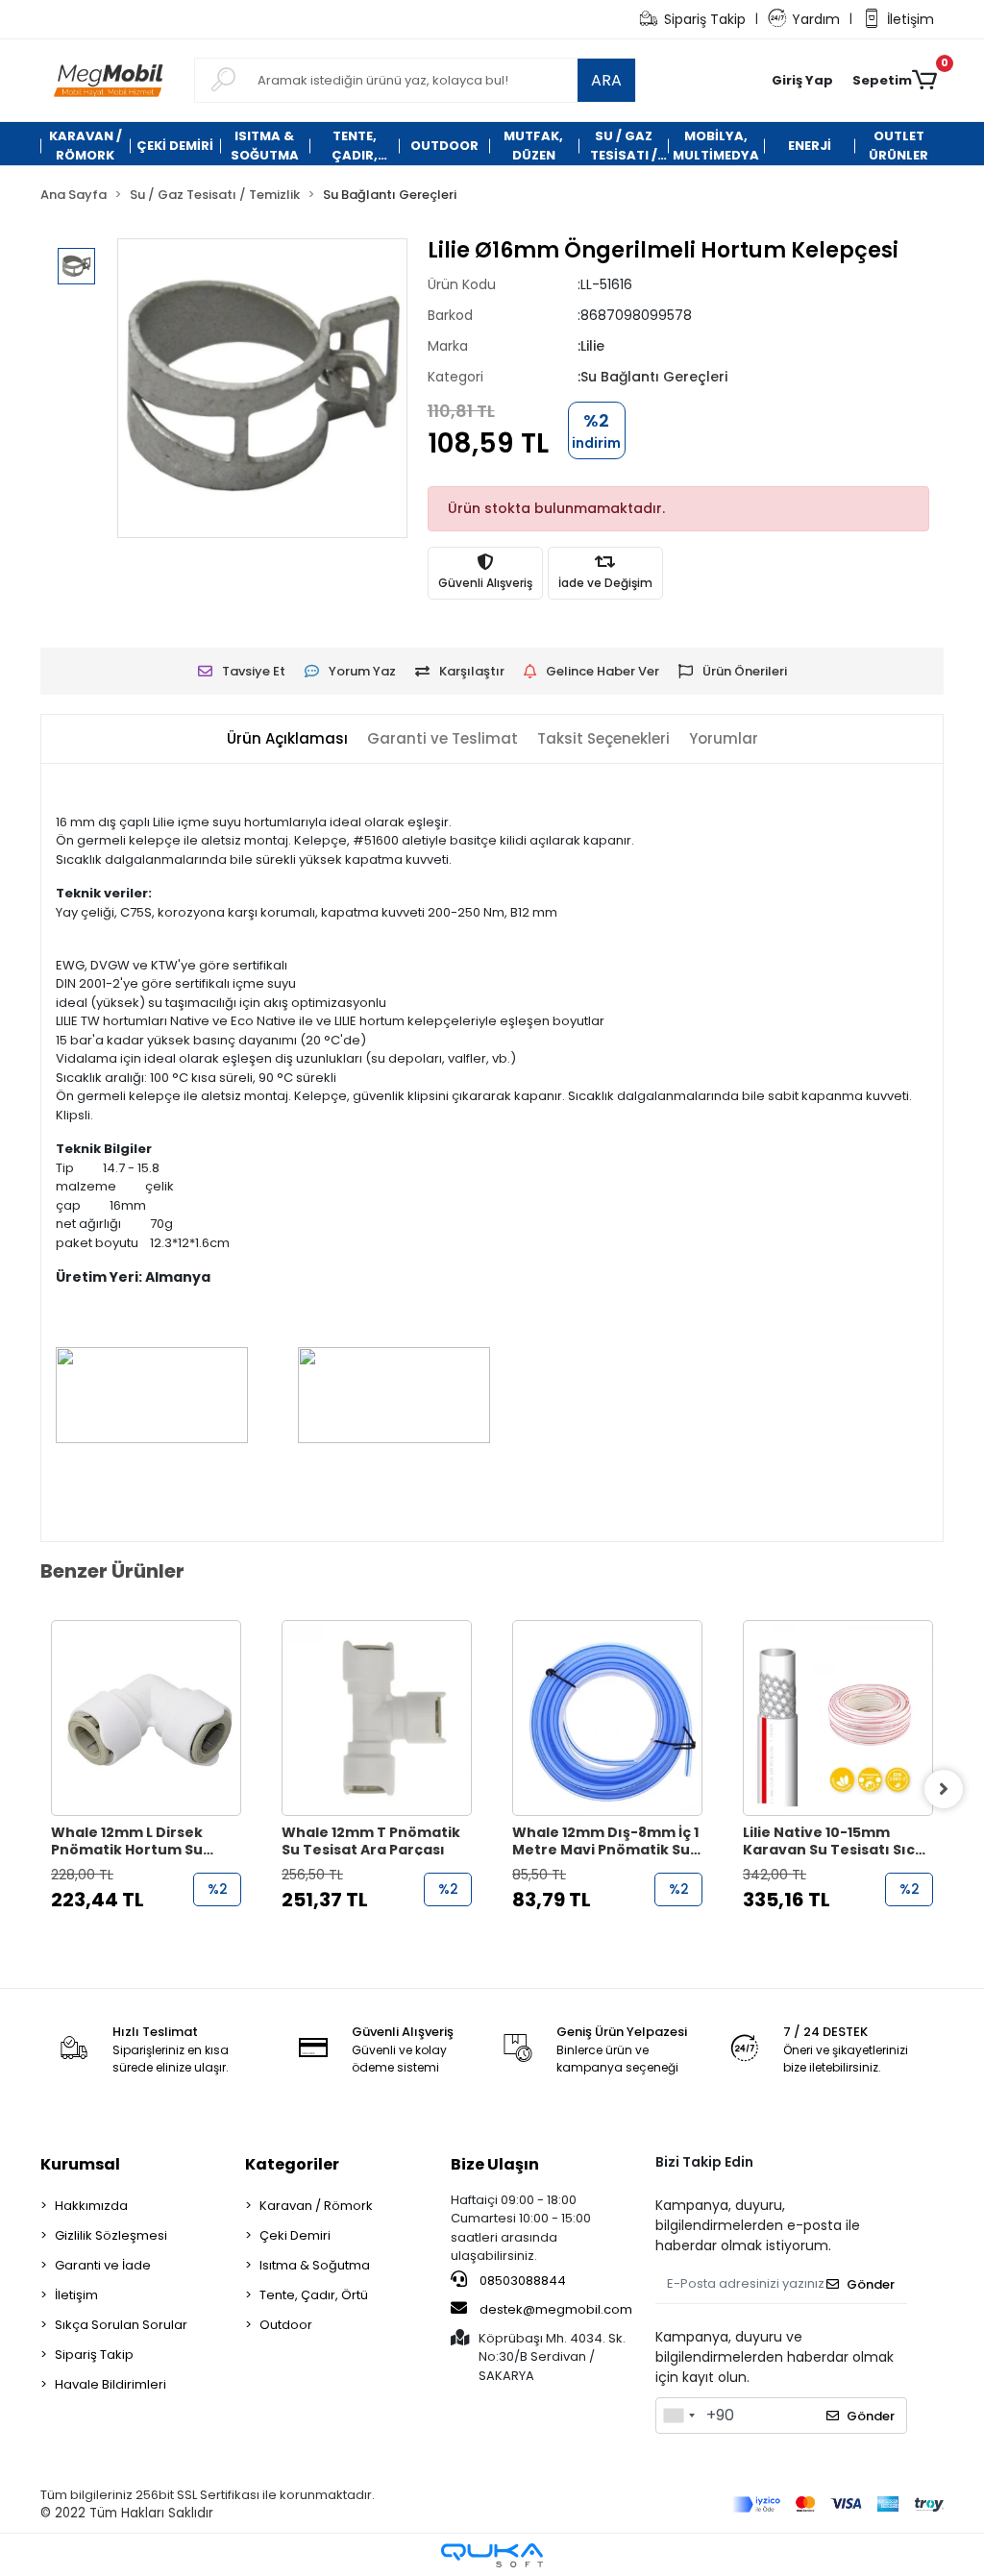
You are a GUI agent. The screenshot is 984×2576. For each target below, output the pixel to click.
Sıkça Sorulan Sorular (121, 2325)
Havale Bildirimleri (111, 2384)
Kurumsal (80, 2164)
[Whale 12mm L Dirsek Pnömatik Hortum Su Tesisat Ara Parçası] (146, 1718)
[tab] (287, 739)
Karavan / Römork (316, 2206)
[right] (944, 1789)
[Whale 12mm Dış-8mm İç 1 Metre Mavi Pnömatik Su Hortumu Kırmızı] (607, 1718)
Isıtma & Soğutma (315, 2265)
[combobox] (678, 2416)
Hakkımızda (91, 2206)
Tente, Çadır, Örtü (314, 2295)
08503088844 (521, 2281)
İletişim (910, 19)
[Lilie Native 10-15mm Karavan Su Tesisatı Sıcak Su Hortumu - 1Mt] (838, 1718)
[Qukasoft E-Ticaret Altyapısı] (492, 2555)
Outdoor (286, 2325)
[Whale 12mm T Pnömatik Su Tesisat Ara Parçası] (377, 1718)
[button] (802, 81)
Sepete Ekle (156, 1938)
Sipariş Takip (705, 19)
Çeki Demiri (295, 2235)
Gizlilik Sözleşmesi (111, 2235)
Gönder (871, 2284)
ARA (606, 80)
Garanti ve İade (103, 2265)
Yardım (816, 19)
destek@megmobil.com (556, 2309)
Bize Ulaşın (495, 2164)
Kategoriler (292, 2164)
